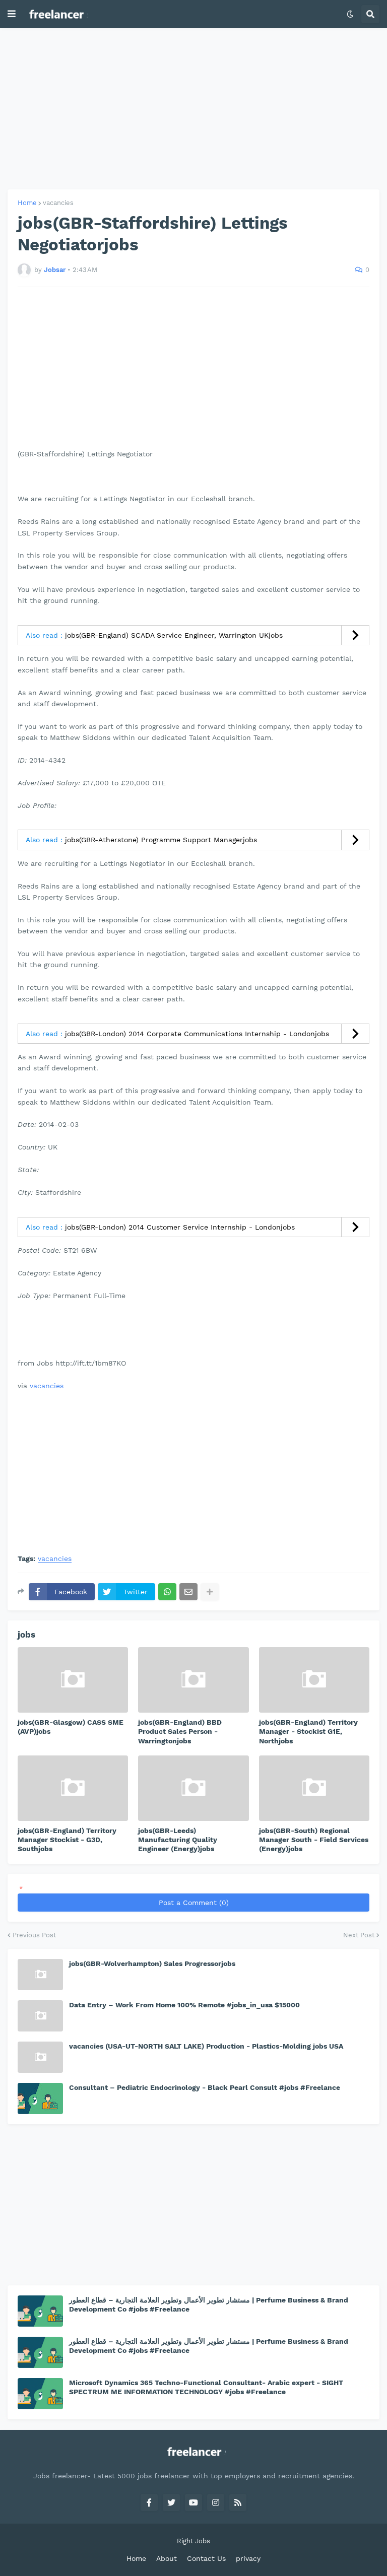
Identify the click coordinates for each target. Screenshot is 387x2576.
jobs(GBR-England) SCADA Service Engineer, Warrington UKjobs (174, 635)
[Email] (188, 1592)
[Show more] (210, 1592)
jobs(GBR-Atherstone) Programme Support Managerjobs (161, 840)
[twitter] (171, 2502)
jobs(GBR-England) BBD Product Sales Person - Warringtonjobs (180, 1731)
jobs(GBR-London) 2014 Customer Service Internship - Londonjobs (180, 1227)
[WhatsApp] (167, 1592)
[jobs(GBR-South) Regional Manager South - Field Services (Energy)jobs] (314, 1788)
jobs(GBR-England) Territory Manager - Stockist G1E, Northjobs (308, 1731)
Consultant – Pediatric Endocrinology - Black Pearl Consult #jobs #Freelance (205, 2087)
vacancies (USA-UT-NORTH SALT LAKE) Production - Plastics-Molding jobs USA (206, 2046)
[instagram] (216, 2502)
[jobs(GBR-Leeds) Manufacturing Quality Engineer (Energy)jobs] (193, 1788)
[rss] (238, 2502)
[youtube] (193, 2502)
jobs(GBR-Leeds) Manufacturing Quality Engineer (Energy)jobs (178, 1840)
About (167, 2558)
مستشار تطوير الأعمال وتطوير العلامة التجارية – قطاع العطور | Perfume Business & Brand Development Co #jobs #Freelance (209, 2304)
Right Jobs (193, 2541)
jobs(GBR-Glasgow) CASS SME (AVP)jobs (71, 1727)
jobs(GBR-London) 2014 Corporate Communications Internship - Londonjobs (197, 1034)
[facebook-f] (149, 2502)
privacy (248, 2558)
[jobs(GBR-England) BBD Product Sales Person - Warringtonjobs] (193, 1680)
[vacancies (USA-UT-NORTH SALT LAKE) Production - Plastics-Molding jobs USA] (40, 2057)
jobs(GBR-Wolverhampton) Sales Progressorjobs (152, 1963)
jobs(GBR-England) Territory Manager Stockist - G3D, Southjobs (67, 1840)
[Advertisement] (193, 109)
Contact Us (206, 2558)
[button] (12, 14)
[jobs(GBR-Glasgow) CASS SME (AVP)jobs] (73, 1680)
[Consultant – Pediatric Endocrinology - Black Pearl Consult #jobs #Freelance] (40, 2098)
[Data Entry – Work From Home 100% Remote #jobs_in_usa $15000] (40, 2016)
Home (27, 203)
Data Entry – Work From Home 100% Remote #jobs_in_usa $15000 (184, 2005)
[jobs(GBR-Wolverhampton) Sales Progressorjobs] (40, 1975)
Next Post (359, 1935)
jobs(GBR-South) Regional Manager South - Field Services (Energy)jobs (314, 1840)
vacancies (58, 203)
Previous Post (34, 1935)
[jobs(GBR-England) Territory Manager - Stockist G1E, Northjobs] (314, 1680)
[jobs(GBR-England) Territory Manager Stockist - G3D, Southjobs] (73, 1788)
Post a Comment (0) (194, 1903)
